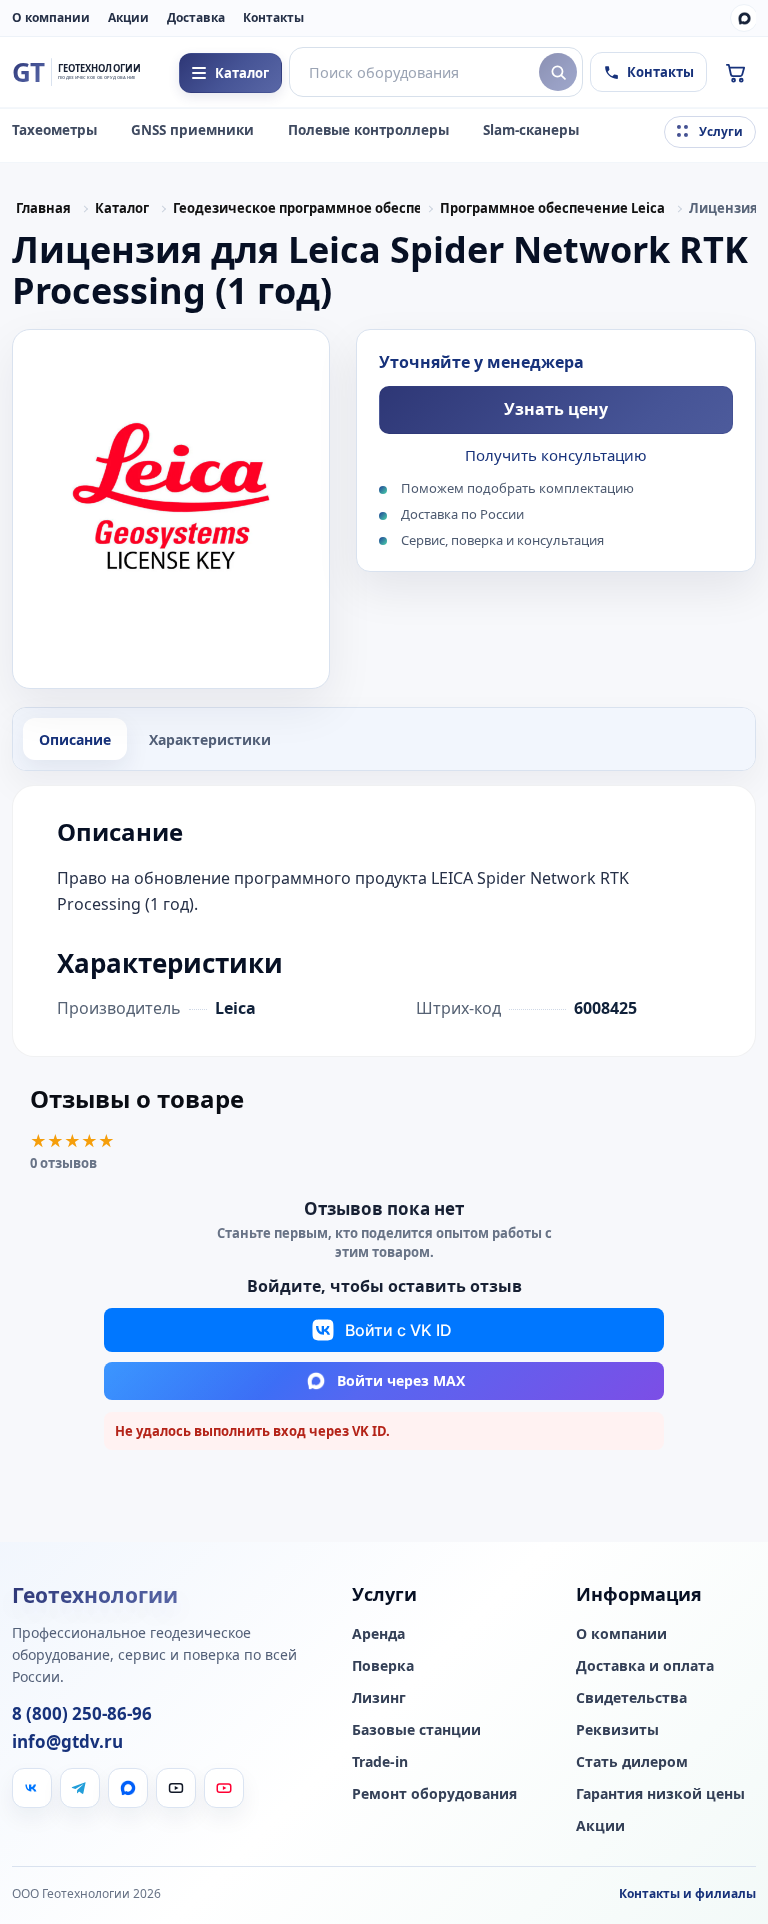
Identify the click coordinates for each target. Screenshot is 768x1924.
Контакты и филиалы (687, 1893)
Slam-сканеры (531, 130)
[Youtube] (224, 1788)
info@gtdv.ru (67, 1742)
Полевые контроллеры (368, 130)
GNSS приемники (192, 130)
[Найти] (558, 72)
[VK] (32, 1788)
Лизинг (379, 1698)
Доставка (196, 17)
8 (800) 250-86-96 (82, 1714)
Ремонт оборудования (434, 1794)
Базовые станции (416, 1730)
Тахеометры (54, 130)
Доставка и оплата (645, 1666)
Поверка (383, 1666)
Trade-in (380, 1762)
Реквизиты (617, 1730)
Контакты (273, 17)
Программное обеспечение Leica (552, 208)
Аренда (378, 1634)
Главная (43, 208)
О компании (51, 17)
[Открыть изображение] (171, 509)
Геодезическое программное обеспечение (296, 208)
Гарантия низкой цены (660, 1794)
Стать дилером (632, 1762)
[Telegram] (80, 1788)
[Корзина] (735, 72)
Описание (75, 739)
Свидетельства (631, 1698)
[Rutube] (176, 1788)
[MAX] (744, 18)
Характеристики (210, 739)
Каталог (122, 208)
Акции (128, 17)
